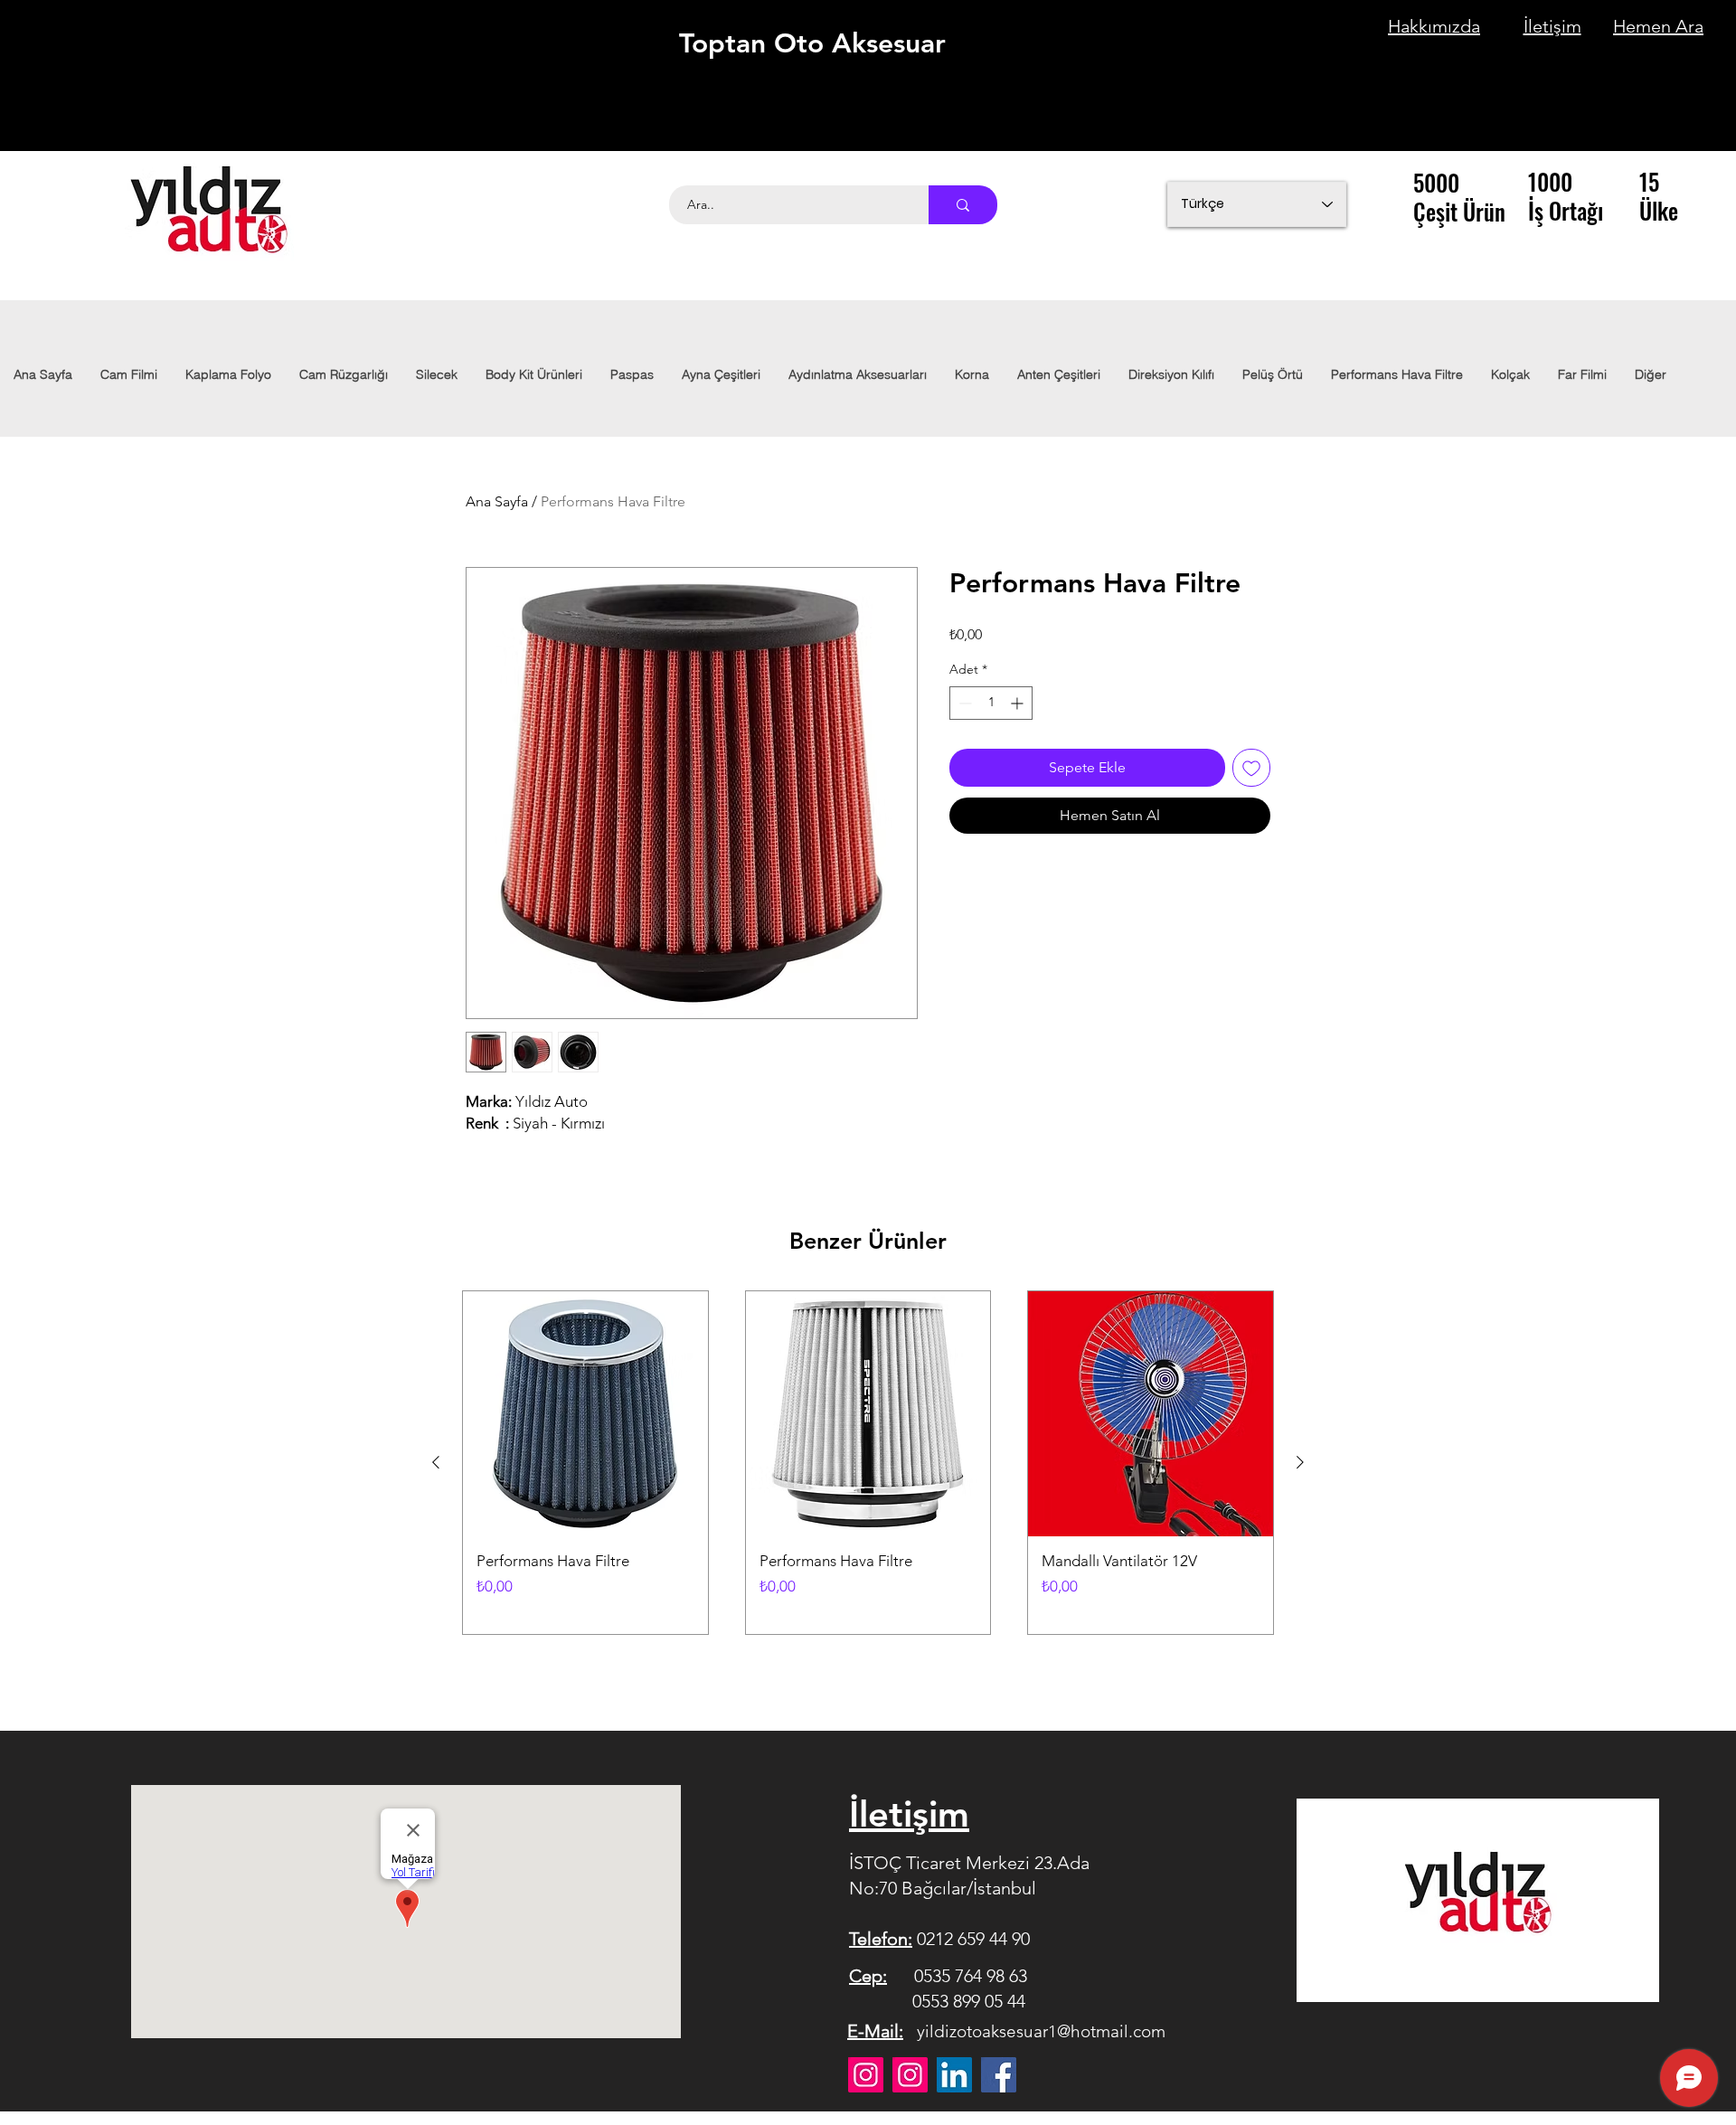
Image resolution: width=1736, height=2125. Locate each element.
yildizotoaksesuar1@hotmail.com (1041, 2031)
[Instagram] (866, 2075)
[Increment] (1019, 703)
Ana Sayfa (497, 501)
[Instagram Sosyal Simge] (910, 2075)
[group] (868, 1463)
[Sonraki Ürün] (1300, 1462)
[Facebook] (999, 2075)
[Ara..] (963, 205)
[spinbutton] (991, 703)
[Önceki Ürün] (436, 1462)
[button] (857, 374)
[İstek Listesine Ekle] (1251, 768)
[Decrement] (963, 703)
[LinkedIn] (954, 2075)
